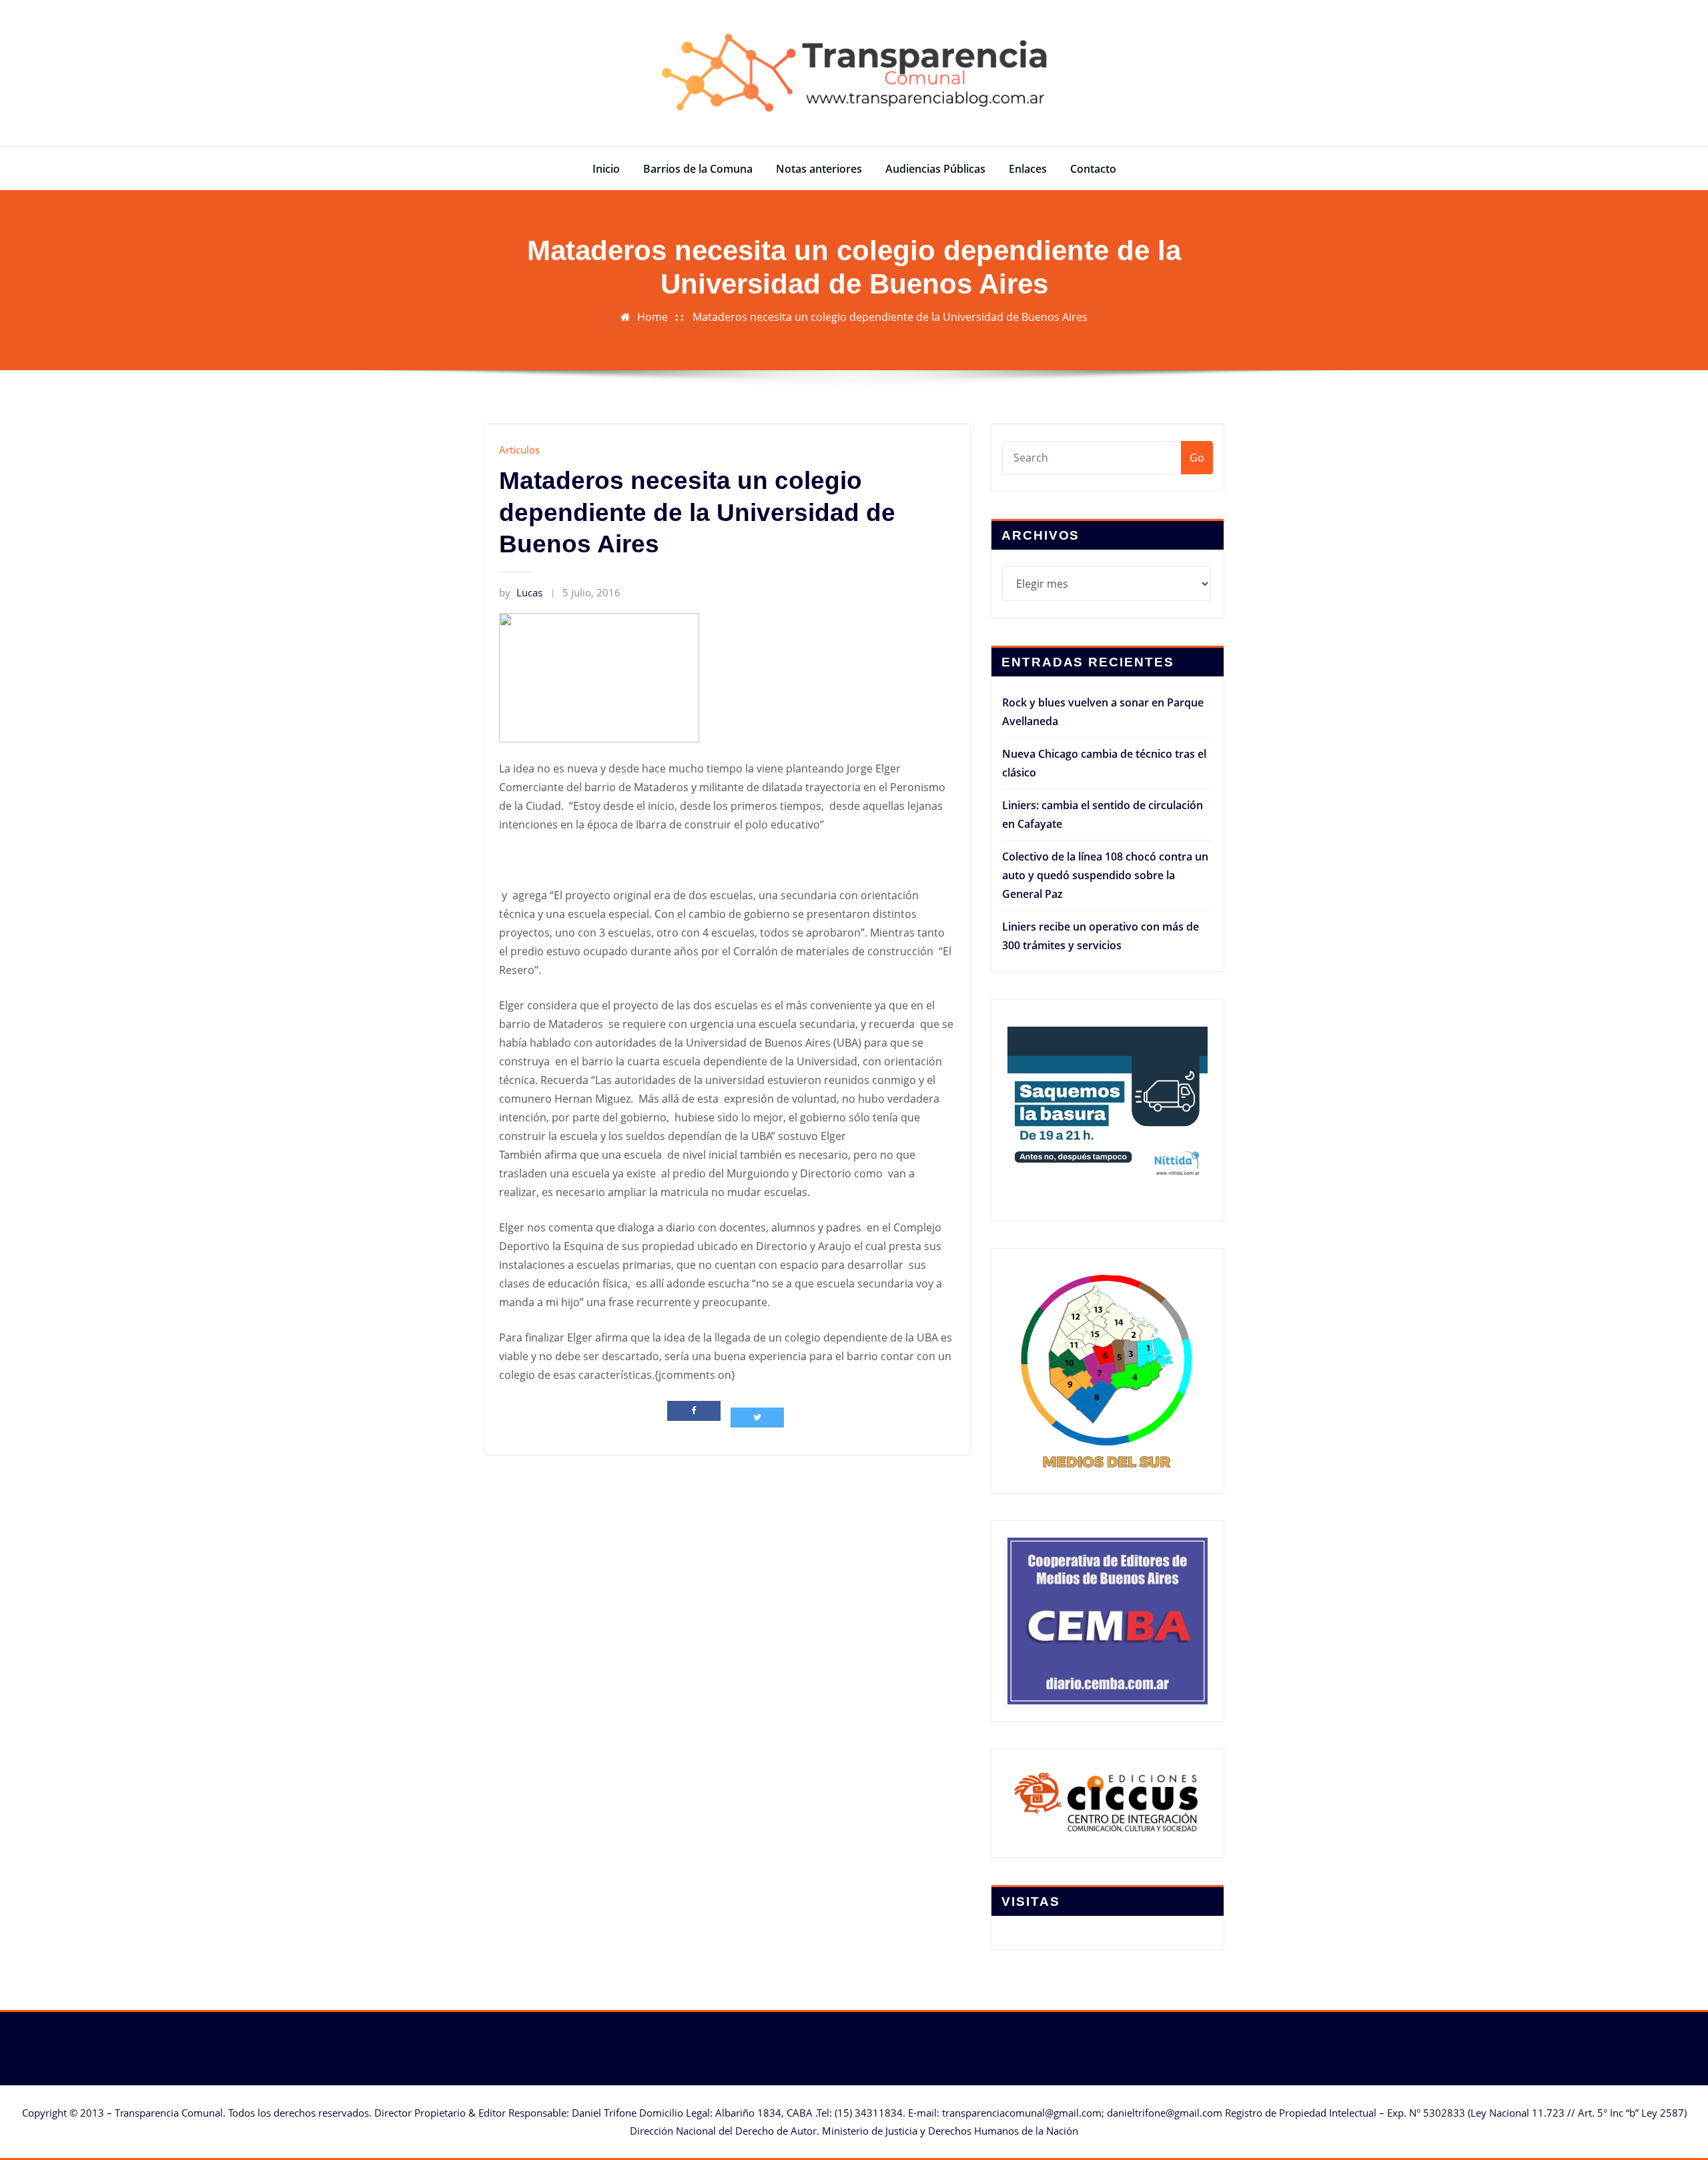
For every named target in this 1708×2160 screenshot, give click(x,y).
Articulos (519, 450)
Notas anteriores (819, 169)
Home (653, 317)
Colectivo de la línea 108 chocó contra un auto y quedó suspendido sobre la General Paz (1105, 875)
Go (1197, 458)
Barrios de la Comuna (698, 169)
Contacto (1093, 169)
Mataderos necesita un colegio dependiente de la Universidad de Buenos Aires (890, 317)
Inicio (606, 169)
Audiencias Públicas (935, 169)
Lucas (521, 592)
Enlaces (1028, 169)
